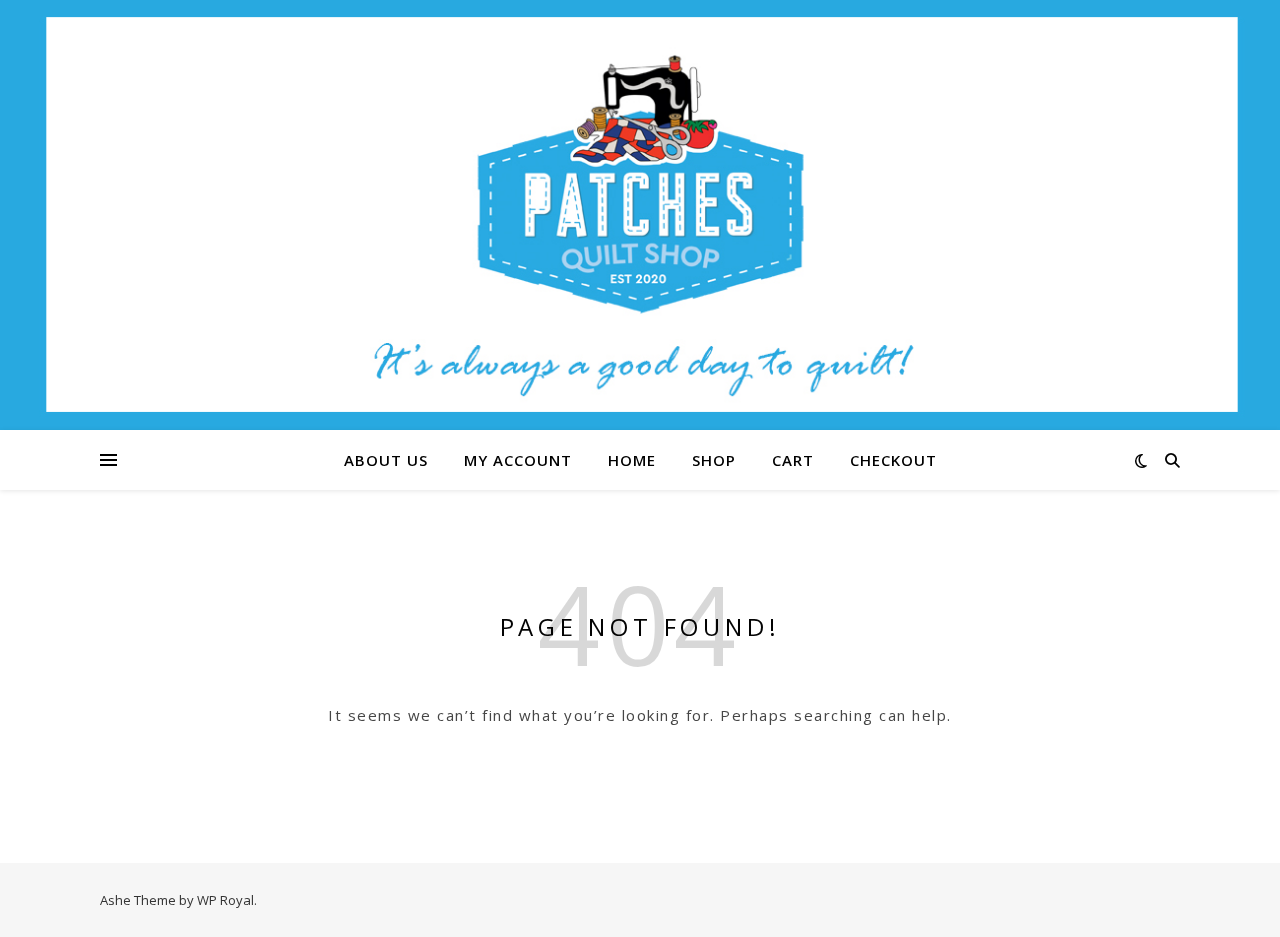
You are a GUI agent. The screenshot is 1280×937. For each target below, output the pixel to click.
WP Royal (225, 900)
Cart (793, 460)
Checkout (893, 460)
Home (632, 460)
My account (518, 460)
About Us (386, 460)
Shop (714, 460)
